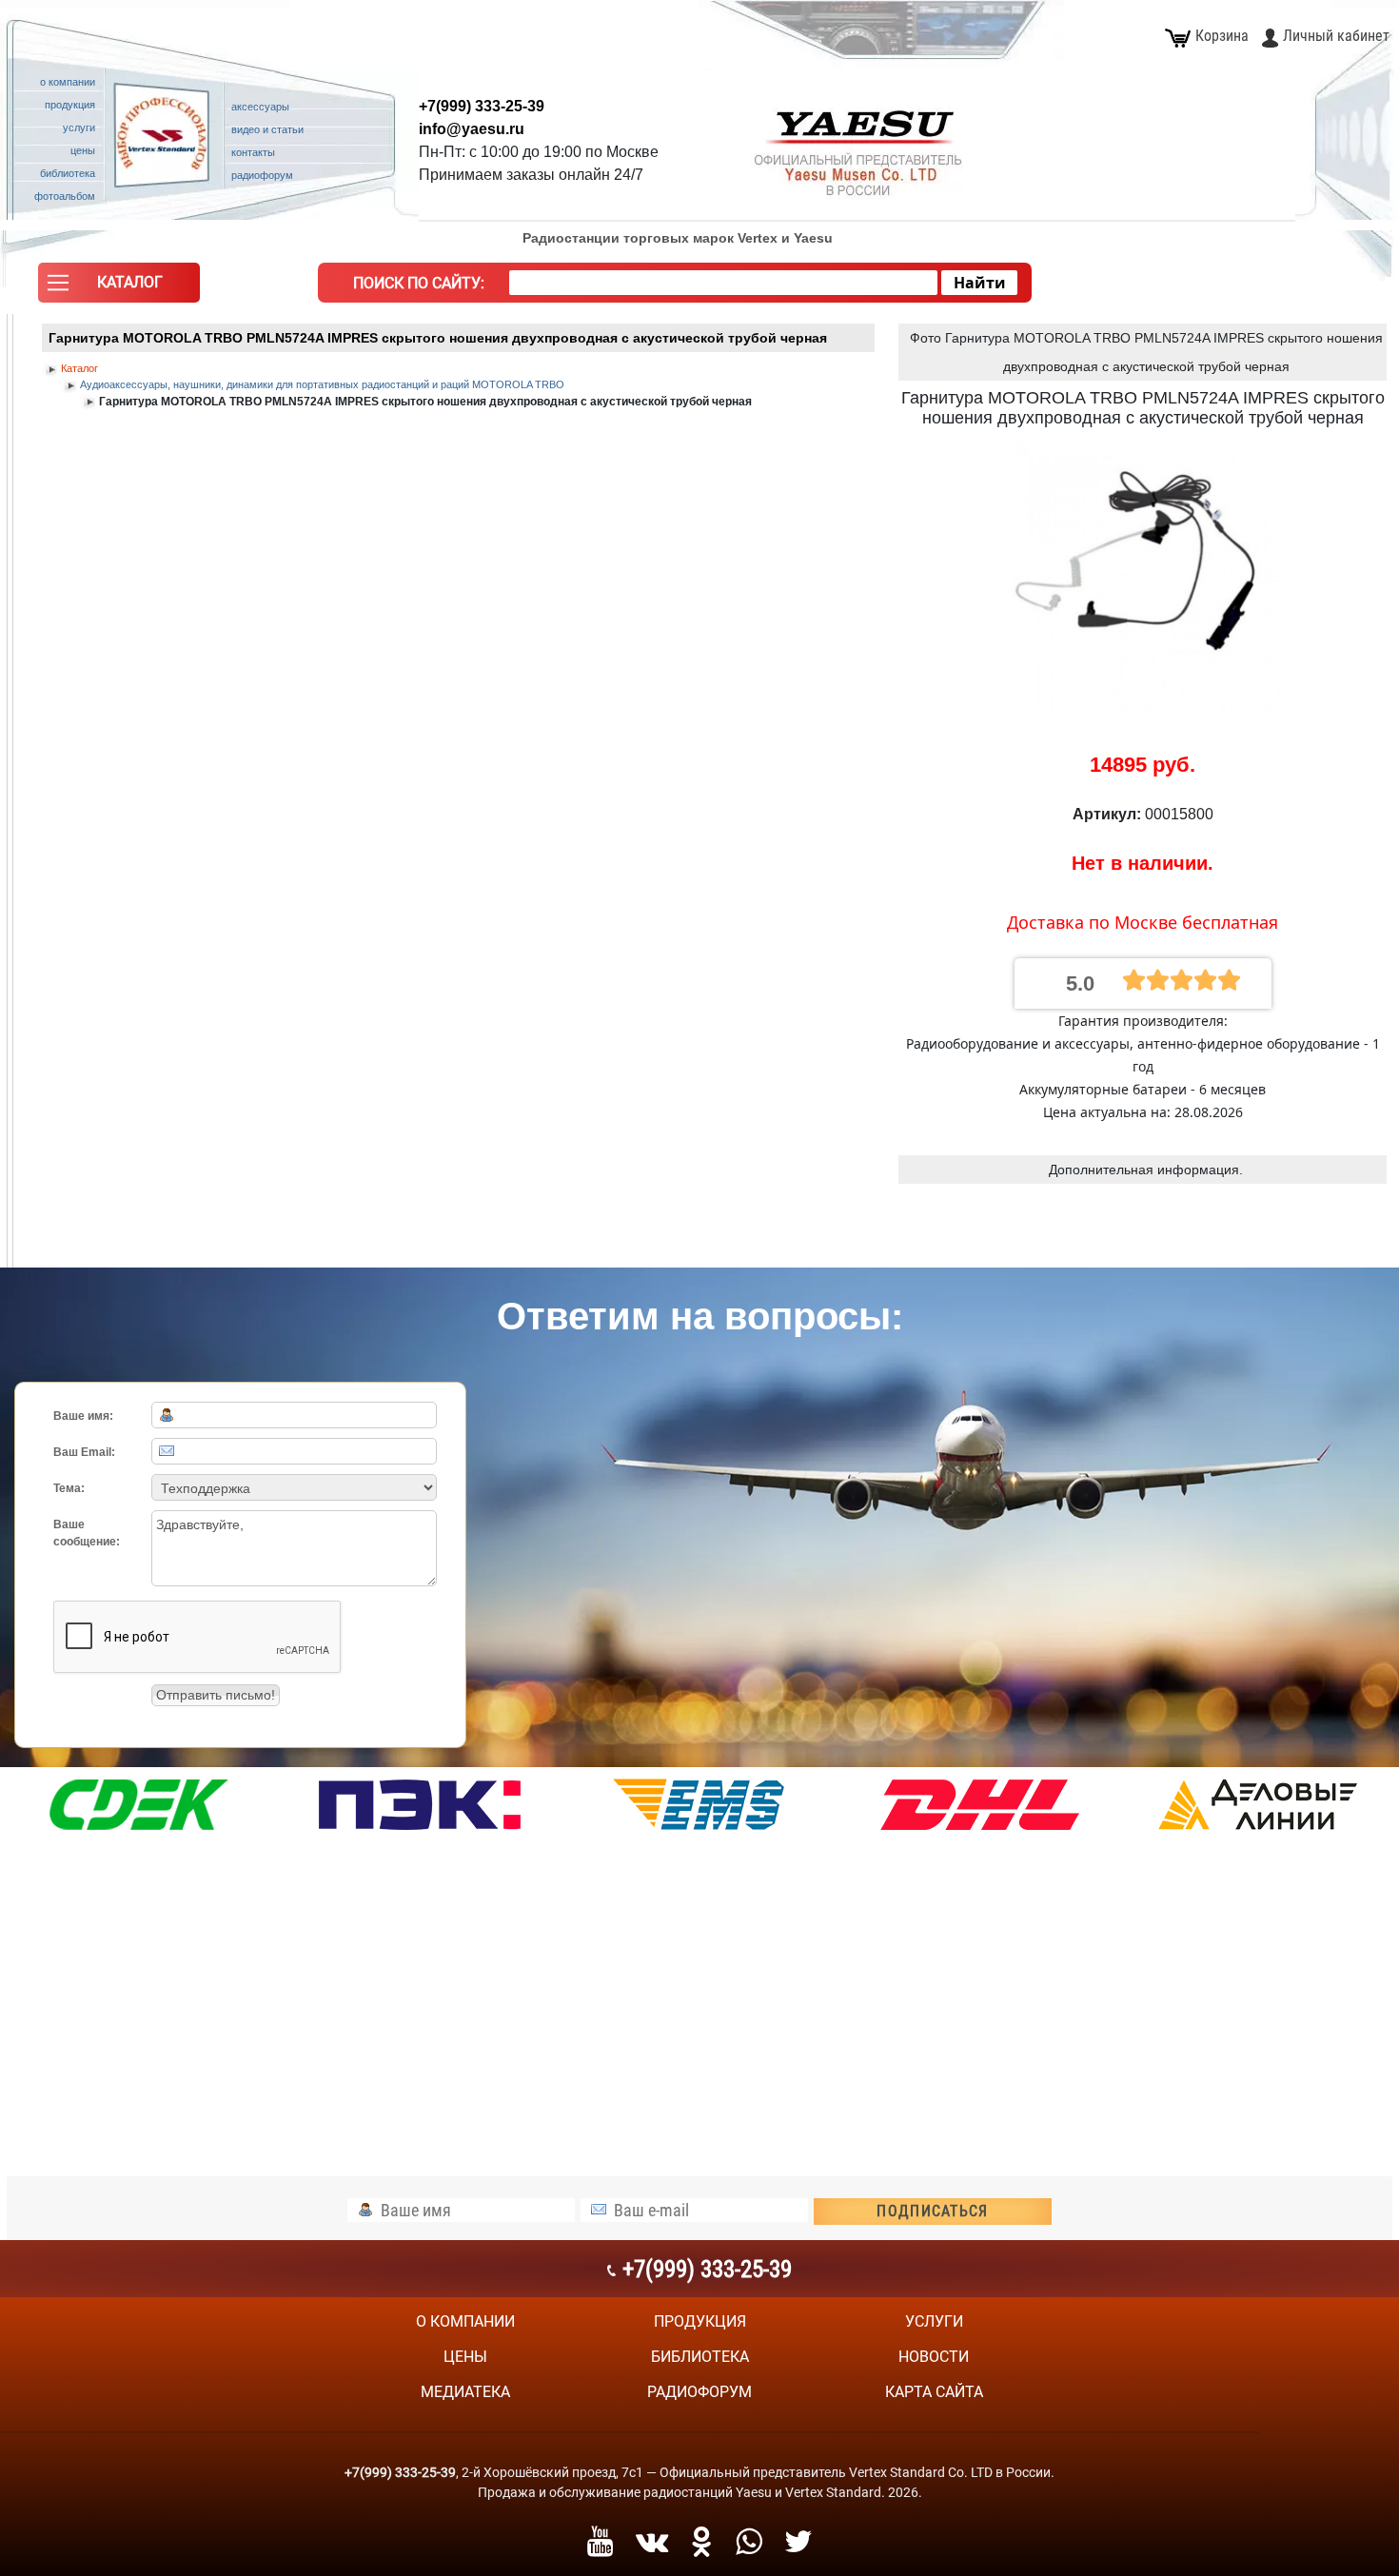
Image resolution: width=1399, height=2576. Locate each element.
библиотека (700, 2357)
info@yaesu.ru (472, 129)
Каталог (79, 368)
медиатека (465, 2392)
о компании (465, 2321)
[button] (119, 287)
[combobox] (723, 283)
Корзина (1222, 36)
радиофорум (699, 2392)
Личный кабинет (1336, 36)
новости (934, 2357)
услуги (934, 2321)
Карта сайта (934, 2392)
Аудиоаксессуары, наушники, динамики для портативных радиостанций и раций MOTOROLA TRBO (322, 384)
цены (465, 2357)
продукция (700, 2321)
